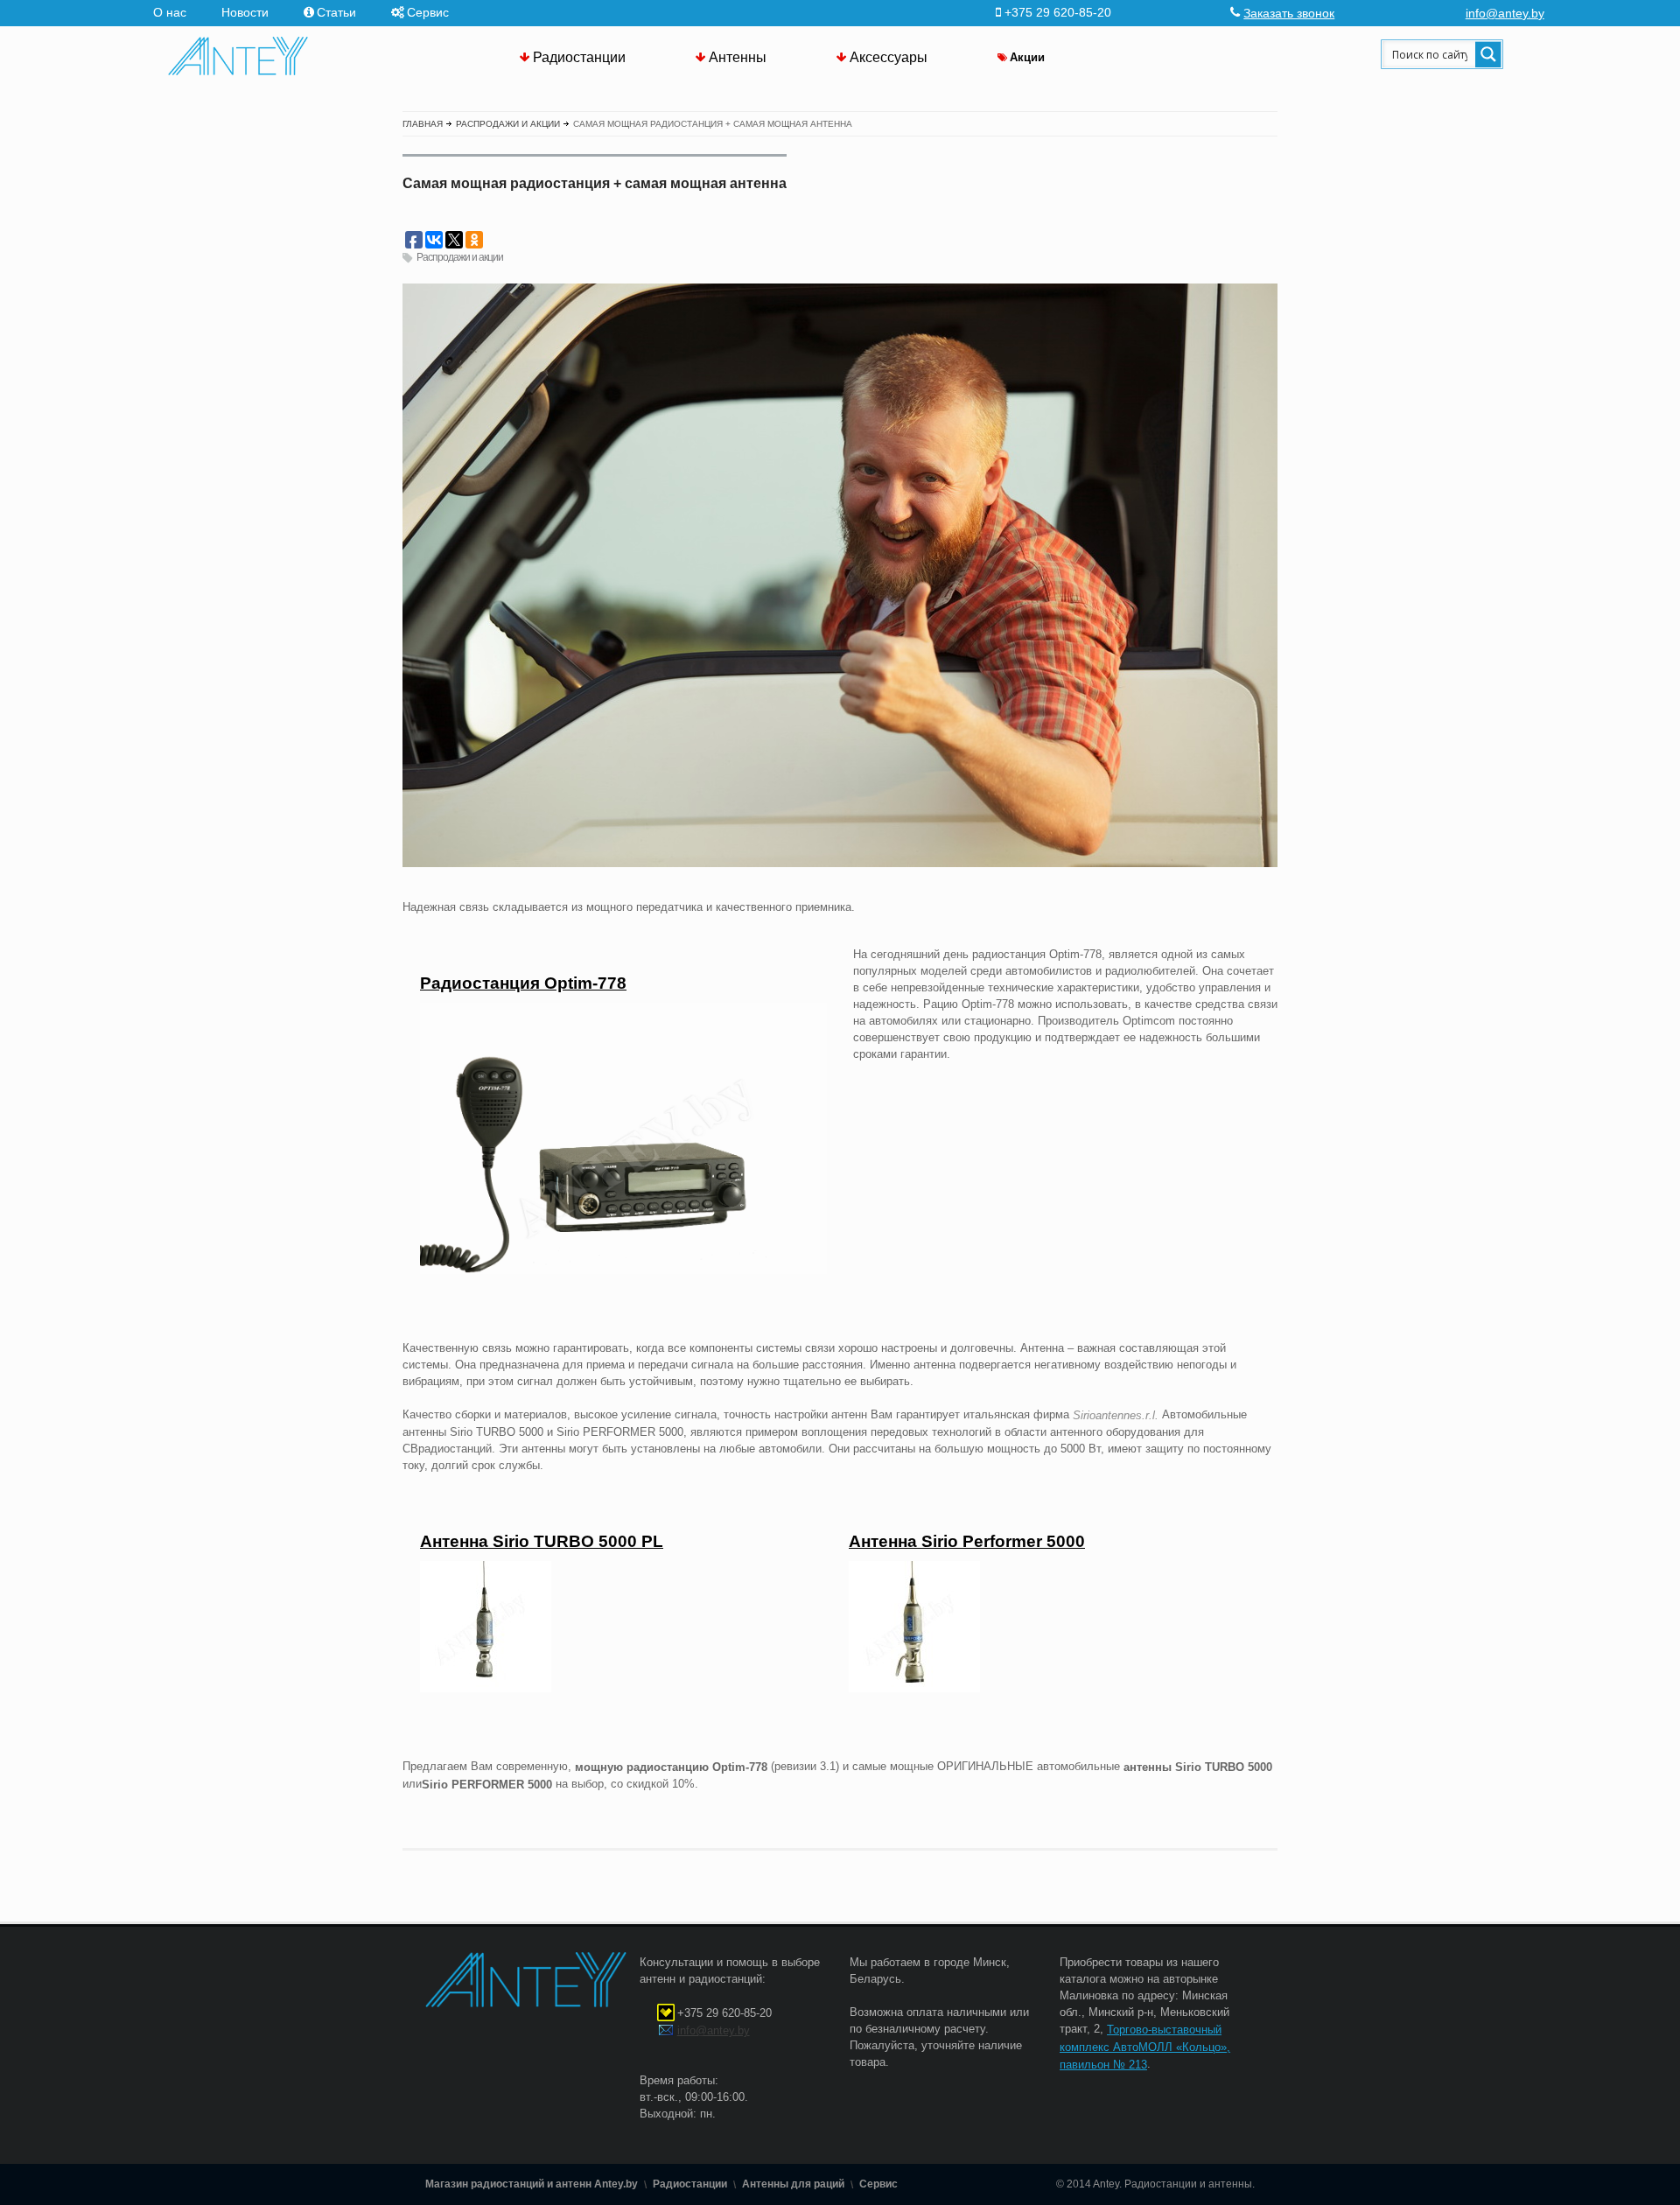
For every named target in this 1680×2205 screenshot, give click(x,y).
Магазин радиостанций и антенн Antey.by (532, 2184)
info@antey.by (1505, 13)
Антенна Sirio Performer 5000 (967, 1541)
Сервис (428, 12)
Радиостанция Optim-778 (523, 983)
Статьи (336, 12)
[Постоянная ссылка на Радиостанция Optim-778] (623, 1270)
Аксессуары (889, 57)
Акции (1027, 57)
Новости (245, 12)
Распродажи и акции (460, 257)
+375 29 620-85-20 (724, 2013)
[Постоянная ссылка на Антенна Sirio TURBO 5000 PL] (486, 1688)
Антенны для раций (793, 2184)
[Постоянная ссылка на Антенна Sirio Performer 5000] (914, 1688)
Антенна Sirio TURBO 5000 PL (542, 1541)
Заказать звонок (1289, 13)
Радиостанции (579, 57)
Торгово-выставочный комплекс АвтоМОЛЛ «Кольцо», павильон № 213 (1145, 2047)
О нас (170, 12)
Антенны (738, 57)
